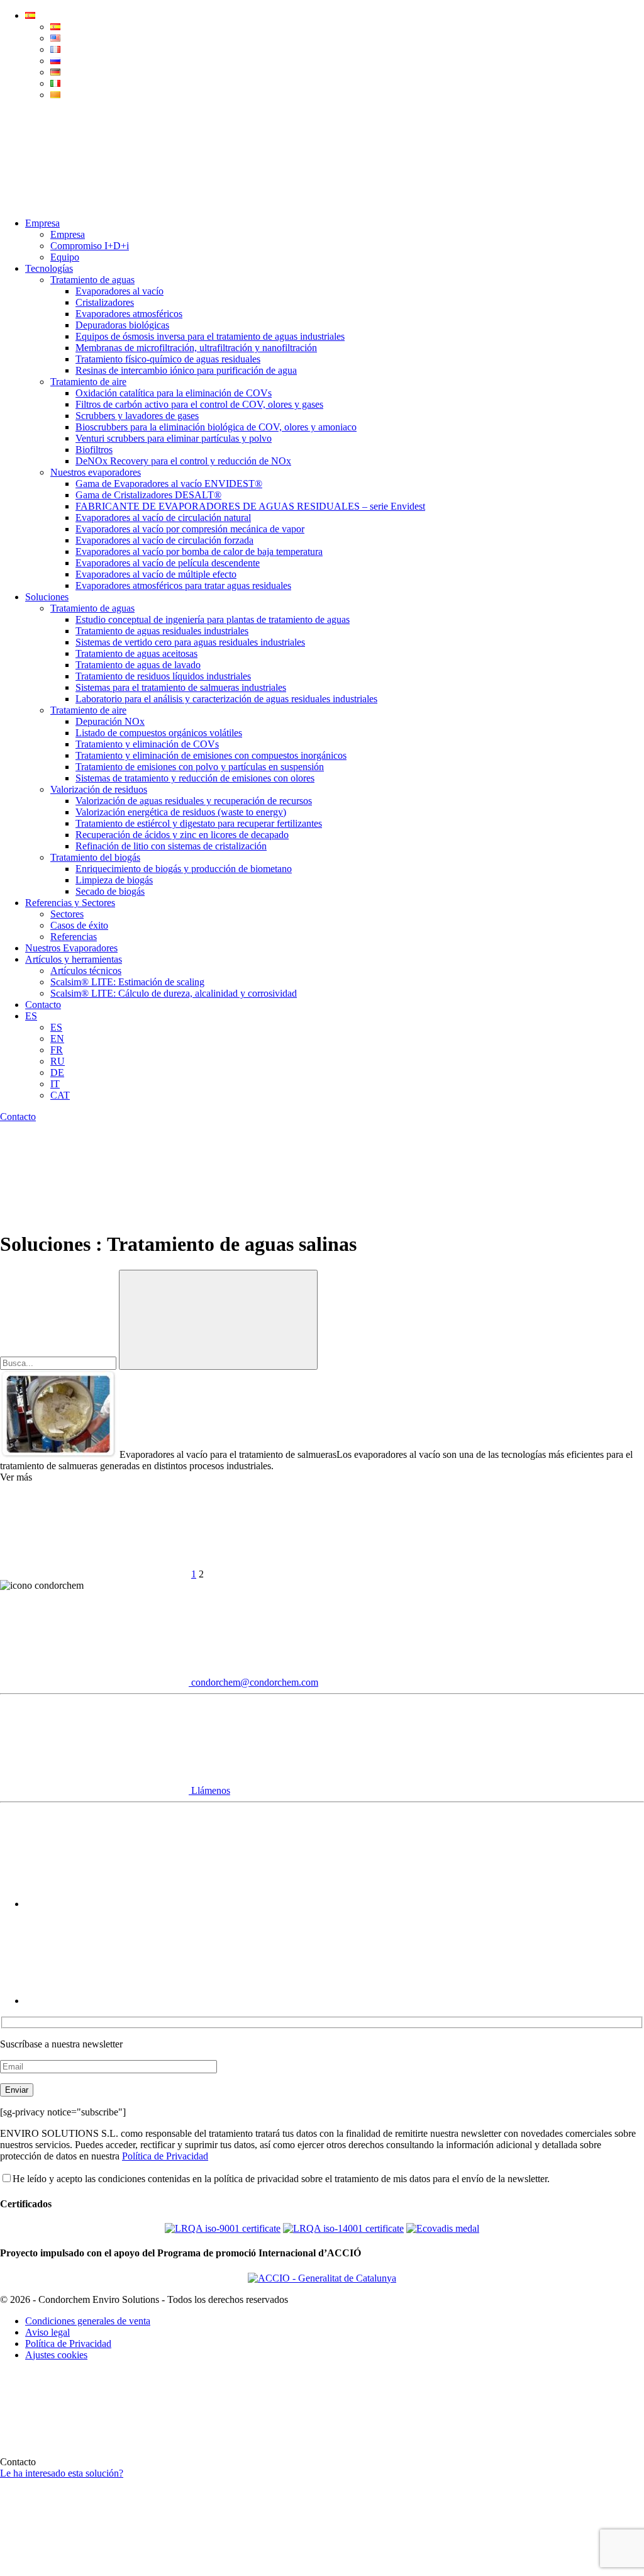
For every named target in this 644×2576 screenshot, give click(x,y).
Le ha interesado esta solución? (62, 2473)
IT (55, 1084)
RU (58, 1061)
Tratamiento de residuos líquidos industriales (163, 676)
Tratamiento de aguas (92, 280)
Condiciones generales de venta (88, 2321)
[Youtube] (119, 1904)
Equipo (65, 257)
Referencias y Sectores (70, 903)
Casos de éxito (79, 925)
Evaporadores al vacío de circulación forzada (164, 540)
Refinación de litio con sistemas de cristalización (171, 846)
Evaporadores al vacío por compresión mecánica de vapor (190, 529)
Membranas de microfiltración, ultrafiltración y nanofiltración (196, 348)
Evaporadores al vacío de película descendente (168, 563)
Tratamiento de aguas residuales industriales (162, 631)
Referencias (74, 937)
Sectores (67, 914)
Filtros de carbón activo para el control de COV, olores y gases (199, 404)
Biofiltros (94, 450)
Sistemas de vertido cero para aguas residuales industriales (190, 642)
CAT (60, 1095)
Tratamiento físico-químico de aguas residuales (168, 359)
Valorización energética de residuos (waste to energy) (181, 812)
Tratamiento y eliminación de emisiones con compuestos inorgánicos (211, 755)
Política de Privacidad (165, 2156)
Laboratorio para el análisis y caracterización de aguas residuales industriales (226, 699)
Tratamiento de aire (88, 382)
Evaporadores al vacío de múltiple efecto (156, 574)
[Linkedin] (119, 2001)
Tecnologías (49, 268)
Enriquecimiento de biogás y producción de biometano (184, 869)
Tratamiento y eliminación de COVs (147, 744)
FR (57, 1050)
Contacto (43, 1005)
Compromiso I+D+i (90, 246)
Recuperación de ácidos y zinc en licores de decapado (182, 835)
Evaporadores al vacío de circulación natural (163, 518)
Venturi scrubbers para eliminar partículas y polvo (174, 438)
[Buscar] (218, 1320)
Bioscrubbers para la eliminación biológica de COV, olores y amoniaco (216, 427)
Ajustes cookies (56, 2355)
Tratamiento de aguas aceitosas (136, 653)
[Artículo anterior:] (94, 1574)
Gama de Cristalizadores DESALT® (148, 495)
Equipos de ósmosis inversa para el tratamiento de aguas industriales (210, 336)
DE (57, 1072)
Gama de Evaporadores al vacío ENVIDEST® (169, 484)
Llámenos (209, 1790)
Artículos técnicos (86, 971)
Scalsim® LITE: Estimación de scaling (127, 982)
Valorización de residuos (99, 789)
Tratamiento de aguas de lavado (138, 665)
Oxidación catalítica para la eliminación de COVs (174, 393)
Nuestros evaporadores (96, 472)
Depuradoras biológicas (122, 325)
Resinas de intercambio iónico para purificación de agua (186, 370)
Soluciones (47, 597)
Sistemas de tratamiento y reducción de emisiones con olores (195, 778)
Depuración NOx (110, 721)
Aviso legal (47, 2332)
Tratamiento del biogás (95, 857)
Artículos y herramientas (74, 959)
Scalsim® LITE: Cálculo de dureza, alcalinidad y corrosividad (174, 993)
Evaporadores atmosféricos (129, 314)
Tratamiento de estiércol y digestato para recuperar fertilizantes (199, 823)
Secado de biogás (110, 891)
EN (57, 1039)
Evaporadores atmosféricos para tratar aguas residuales (183, 585)
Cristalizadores (105, 302)
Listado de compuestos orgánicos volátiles (159, 733)
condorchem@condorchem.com (253, 1682)
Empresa (42, 223)
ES (31, 1016)
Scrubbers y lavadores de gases (137, 416)
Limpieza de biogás (114, 880)
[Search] (94, 202)
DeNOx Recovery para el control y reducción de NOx (183, 461)
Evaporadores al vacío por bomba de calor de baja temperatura (199, 552)
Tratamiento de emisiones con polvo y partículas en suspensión (200, 767)
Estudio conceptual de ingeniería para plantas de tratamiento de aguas (213, 619)
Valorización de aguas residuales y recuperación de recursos (194, 801)
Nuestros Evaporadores (71, 948)
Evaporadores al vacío (119, 291)
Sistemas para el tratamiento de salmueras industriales (181, 687)
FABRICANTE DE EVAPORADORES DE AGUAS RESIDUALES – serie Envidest (250, 506)
